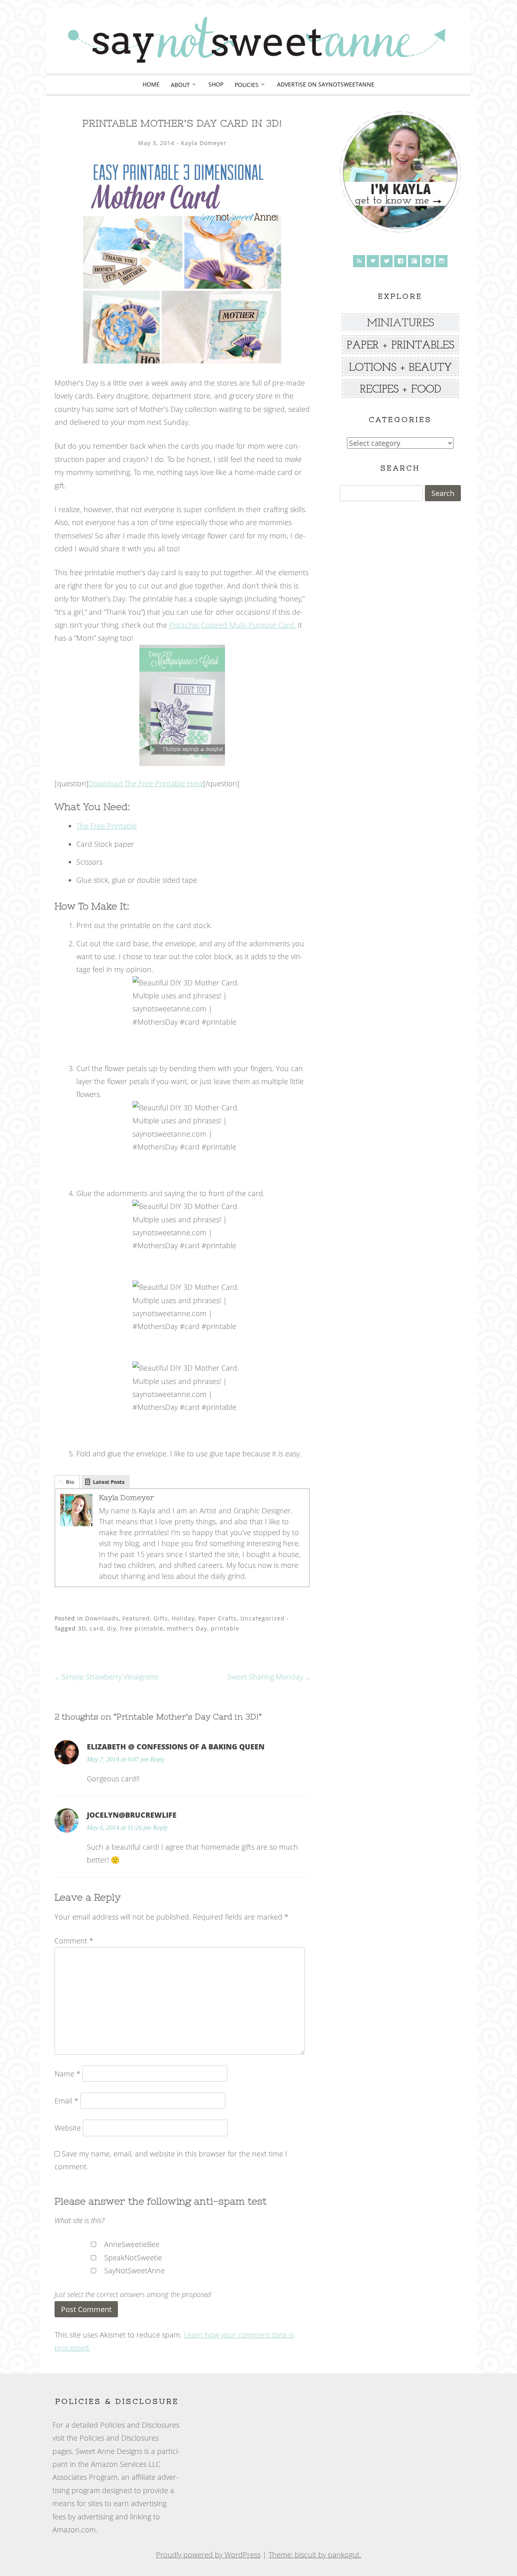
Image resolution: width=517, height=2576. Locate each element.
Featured (136, 1618)
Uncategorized (263, 1618)
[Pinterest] (428, 261)
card (97, 1628)
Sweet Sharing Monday (268, 1677)
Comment (74, 1941)
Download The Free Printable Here (146, 783)
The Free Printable (107, 826)
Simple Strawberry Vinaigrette (107, 1677)
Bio (70, 1482)
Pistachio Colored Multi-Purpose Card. (232, 625)
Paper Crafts (218, 1618)
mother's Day (187, 1628)
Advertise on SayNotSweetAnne (326, 84)
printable (225, 1628)
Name (67, 2074)
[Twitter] (387, 261)
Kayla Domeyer (204, 143)
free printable (142, 1628)
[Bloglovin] (373, 261)
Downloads (102, 1618)
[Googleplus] (414, 261)
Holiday (183, 1618)
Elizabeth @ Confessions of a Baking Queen (176, 1747)
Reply (158, 1760)
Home (151, 84)
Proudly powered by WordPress (208, 2555)
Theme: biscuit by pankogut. (315, 2555)
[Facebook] (400, 261)
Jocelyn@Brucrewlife (132, 1815)
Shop (216, 84)
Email (66, 2101)
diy (112, 1628)
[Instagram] (441, 261)
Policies (247, 85)
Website (68, 2128)
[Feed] (359, 261)
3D (82, 1628)
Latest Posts (109, 1482)
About (180, 85)
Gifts (161, 1618)
